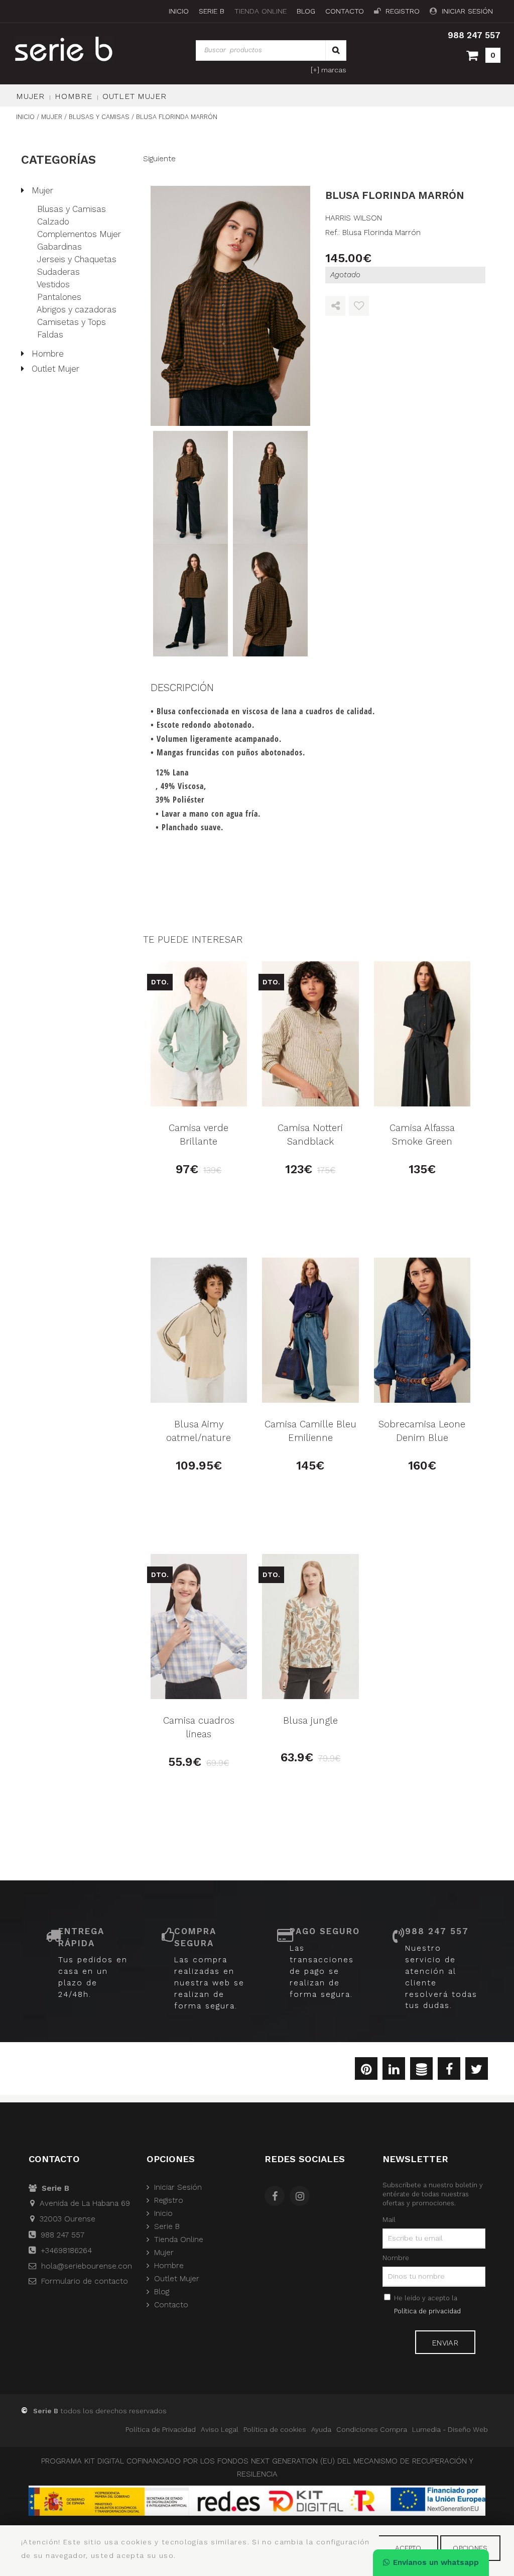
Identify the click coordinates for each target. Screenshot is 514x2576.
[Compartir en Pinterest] (366, 2071)
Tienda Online (261, 11)
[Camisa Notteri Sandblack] (310, 1034)
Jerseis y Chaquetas (77, 259)
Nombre (396, 2258)
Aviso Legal (220, 2429)
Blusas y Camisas (72, 209)
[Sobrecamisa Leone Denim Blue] (422, 1330)
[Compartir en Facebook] (449, 2071)
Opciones (470, 2548)
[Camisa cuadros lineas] (199, 1627)
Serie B (212, 11)
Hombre (74, 96)
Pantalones (59, 297)
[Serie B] (75, 49)
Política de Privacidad (161, 2429)
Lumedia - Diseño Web (450, 2429)
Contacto (345, 11)
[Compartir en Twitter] (477, 2071)
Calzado (53, 221)
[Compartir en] (335, 306)
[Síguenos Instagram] (302, 2197)
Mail (389, 2219)
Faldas (50, 334)
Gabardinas (59, 247)
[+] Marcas (329, 70)
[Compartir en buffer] (421, 2071)
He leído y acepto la (427, 2305)
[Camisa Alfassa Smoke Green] (422, 1034)
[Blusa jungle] (310, 1627)
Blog (306, 11)
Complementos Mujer (79, 234)
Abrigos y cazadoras (77, 309)
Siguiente (159, 159)
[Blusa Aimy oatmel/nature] (199, 1330)
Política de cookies (275, 2429)
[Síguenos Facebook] (277, 2197)
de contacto (85, 2281)
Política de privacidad (427, 2311)
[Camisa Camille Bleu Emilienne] (310, 1330)
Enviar (445, 2343)
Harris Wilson (354, 218)
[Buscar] (336, 50)
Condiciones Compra (372, 2429)
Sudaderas (58, 272)
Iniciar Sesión (467, 11)
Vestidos (53, 284)
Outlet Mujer (135, 96)
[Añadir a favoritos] (359, 306)
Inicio (179, 11)
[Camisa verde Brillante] (199, 1034)
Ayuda (321, 2429)
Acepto (408, 2548)
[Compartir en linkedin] (394, 2071)
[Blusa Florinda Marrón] (231, 306)
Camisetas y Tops (72, 322)
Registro (403, 11)
